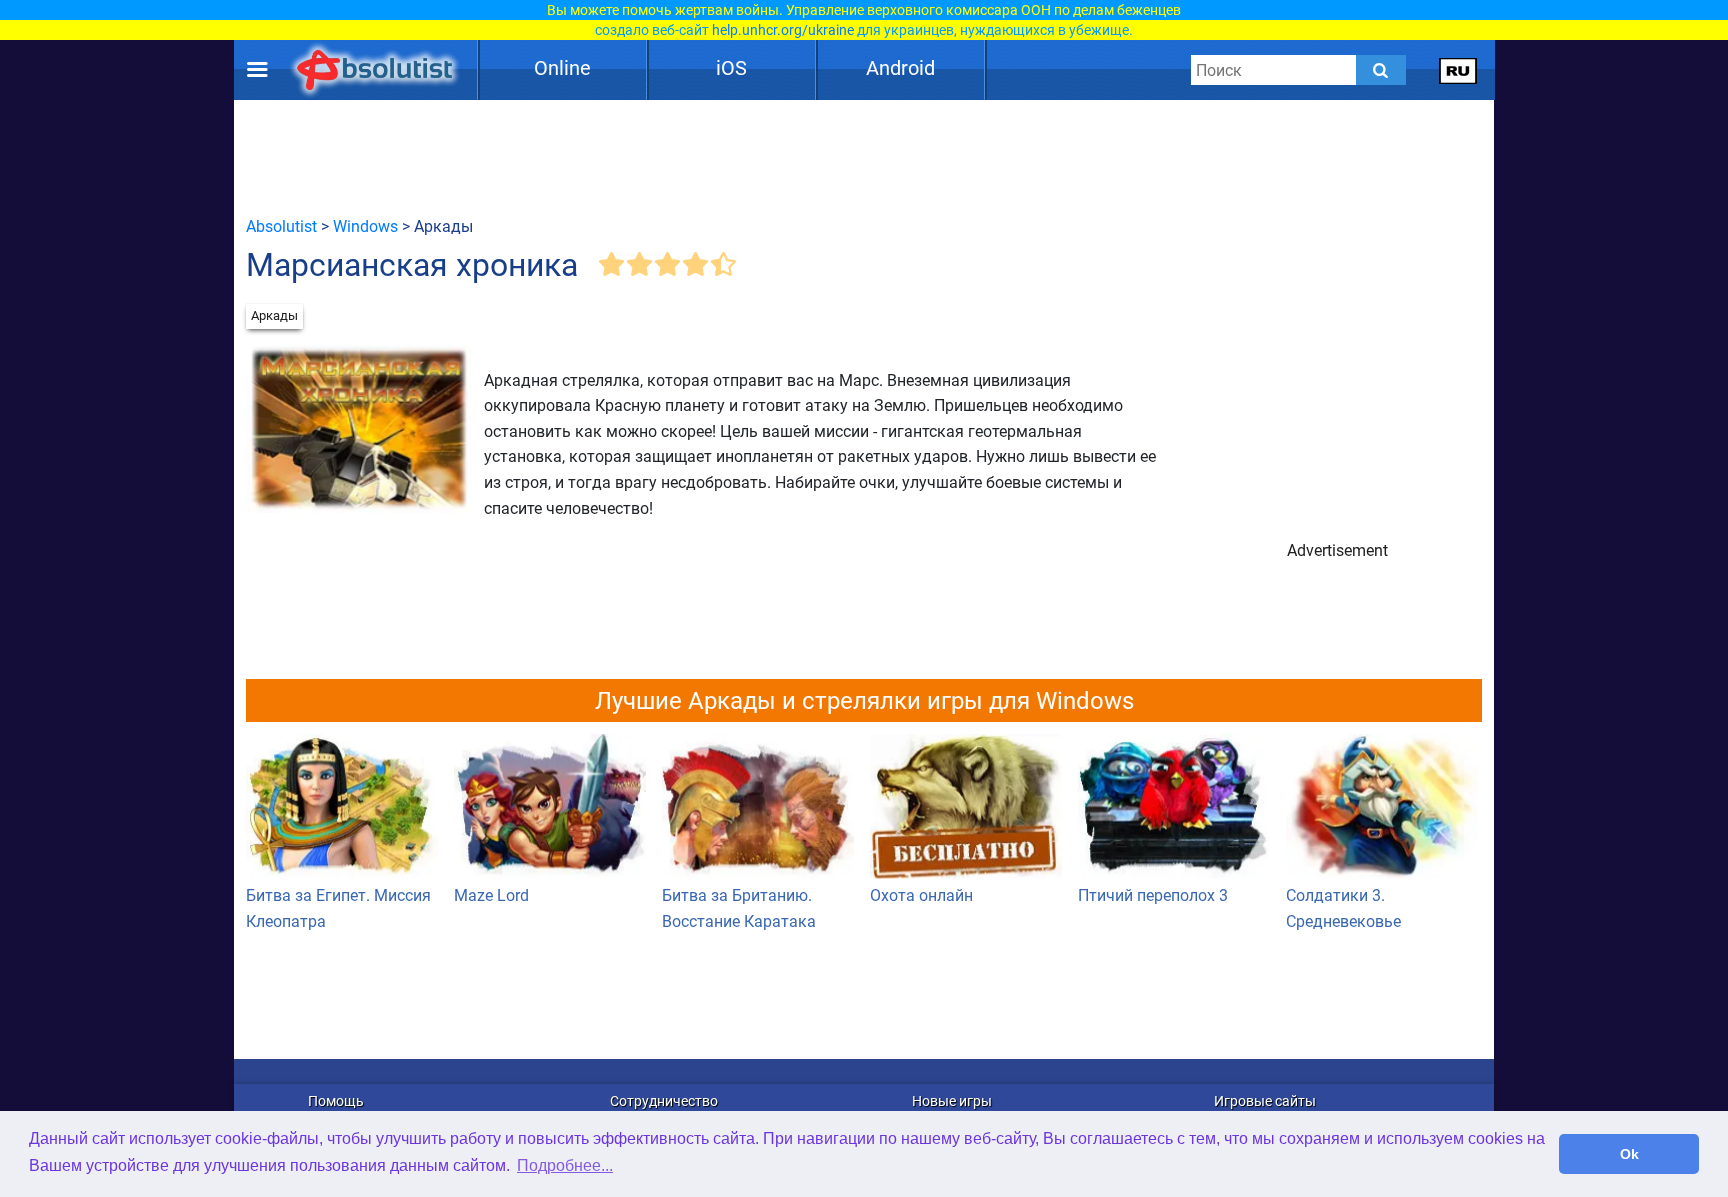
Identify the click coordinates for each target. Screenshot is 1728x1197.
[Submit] (1381, 70)
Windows (365, 226)
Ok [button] (1629, 1154)
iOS (731, 68)
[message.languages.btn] (1458, 70)
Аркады (274, 315)
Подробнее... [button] (565, 1165)
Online (562, 68)
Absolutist (281, 226)
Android (900, 68)
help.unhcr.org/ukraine (783, 30)
